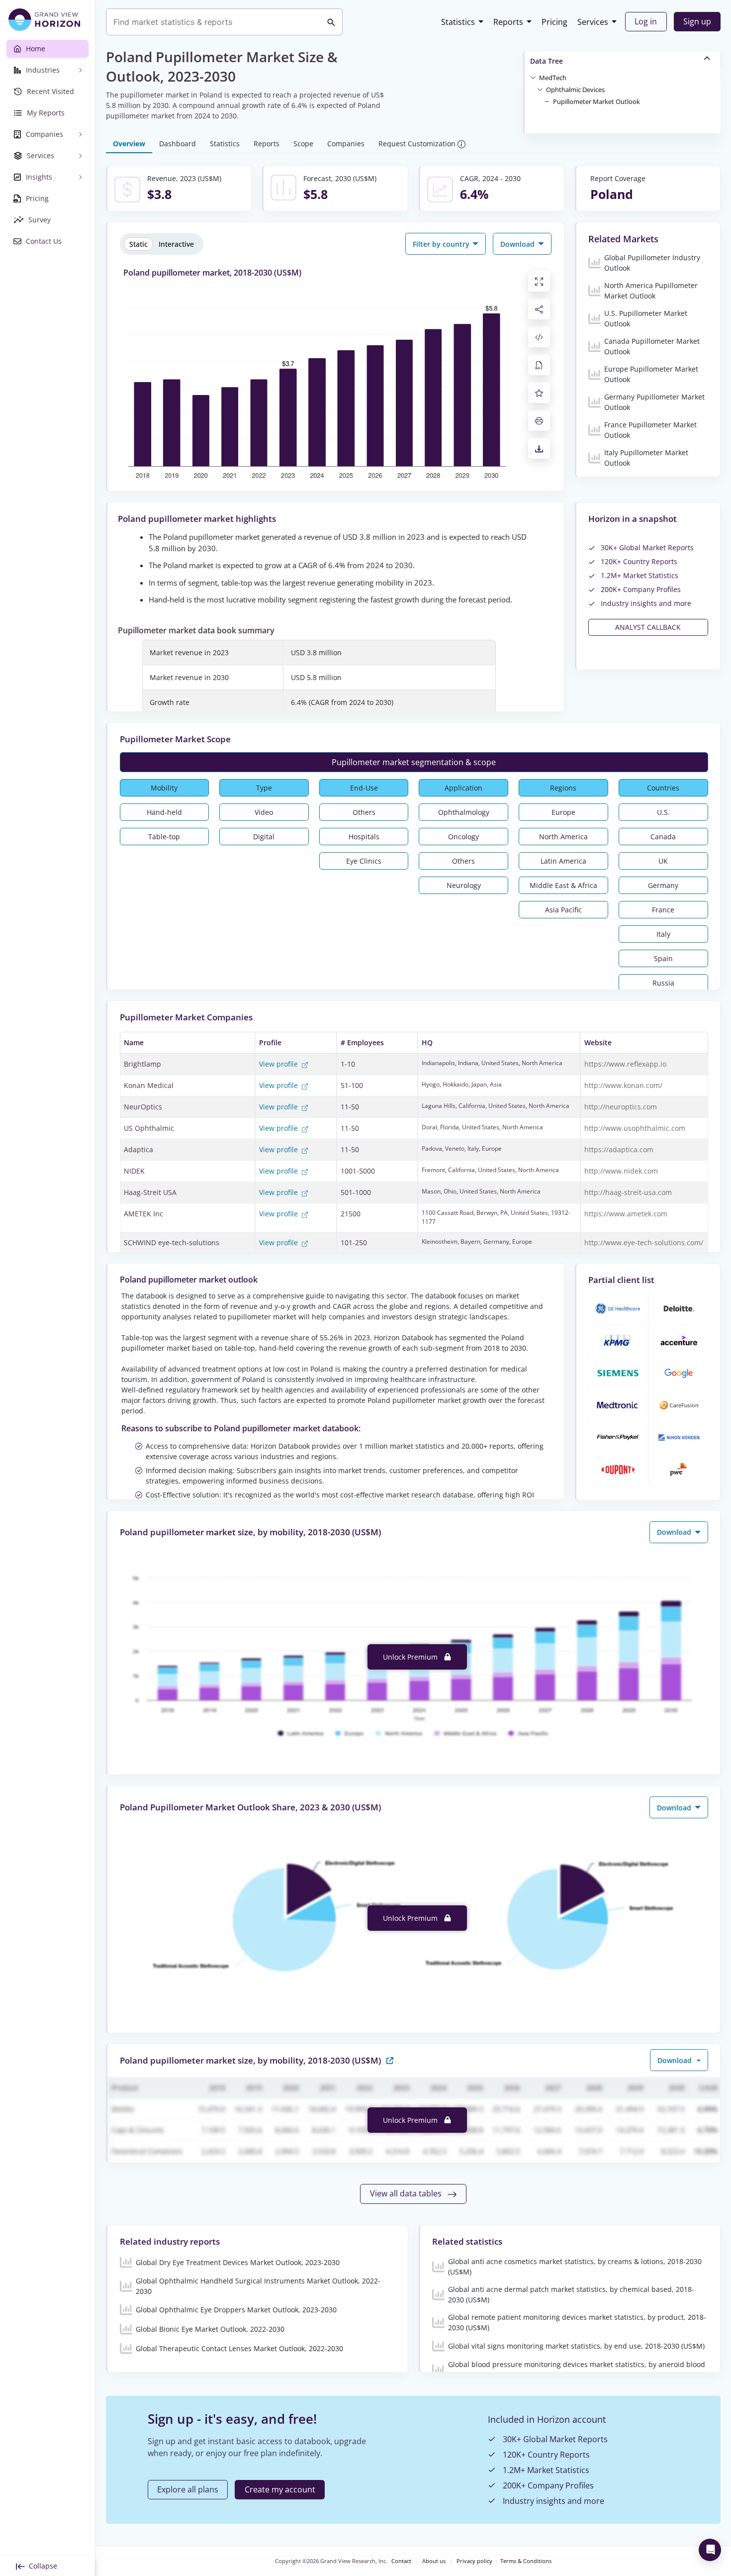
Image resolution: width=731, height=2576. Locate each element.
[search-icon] (331, 22)
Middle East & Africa (563, 885)
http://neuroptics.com (621, 1107)
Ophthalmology (464, 812)
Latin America (563, 861)
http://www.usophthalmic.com (635, 1128)
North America (563, 837)
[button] (553, 77)
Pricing (554, 22)
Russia (663, 983)
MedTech (553, 78)
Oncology (463, 837)
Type (264, 788)
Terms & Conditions (526, 2561)
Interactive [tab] (176, 244)
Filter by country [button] (442, 244)
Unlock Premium (411, 1657)
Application (463, 788)
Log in (646, 21)
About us (434, 2561)
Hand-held (164, 812)
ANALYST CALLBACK (648, 627)
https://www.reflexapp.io (625, 1064)
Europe (563, 812)
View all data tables (407, 2193)
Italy (663, 934)
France (663, 910)
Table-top (164, 837)
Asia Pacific (563, 910)
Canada (663, 837)
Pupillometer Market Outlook (596, 101)
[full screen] (539, 281)
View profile (279, 1064)
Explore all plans (188, 2489)
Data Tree (547, 61)
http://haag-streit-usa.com (628, 1192)
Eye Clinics (364, 861)
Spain (663, 958)
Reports (508, 22)
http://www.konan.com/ (623, 1085)
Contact (401, 2561)
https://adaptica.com (619, 1149)
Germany (663, 885)
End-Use (364, 788)
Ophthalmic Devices (575, 90)
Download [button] (518, 244)
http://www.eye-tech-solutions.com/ (644, 1242)
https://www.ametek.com (626, 1214)
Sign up (697, 21)
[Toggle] (533, 77)
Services (593, 22)
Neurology (464, 885)
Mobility (164, 788)
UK (663, 861)
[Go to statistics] (390, 2060)
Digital (264, 837)
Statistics (458, 22)
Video (264, 812)
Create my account (280, 2489)
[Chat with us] (710, 2550)
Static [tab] (138, 244)
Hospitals (364, 837)
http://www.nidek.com (621, 1171)
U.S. (663, 812)
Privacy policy (474, 2561)
